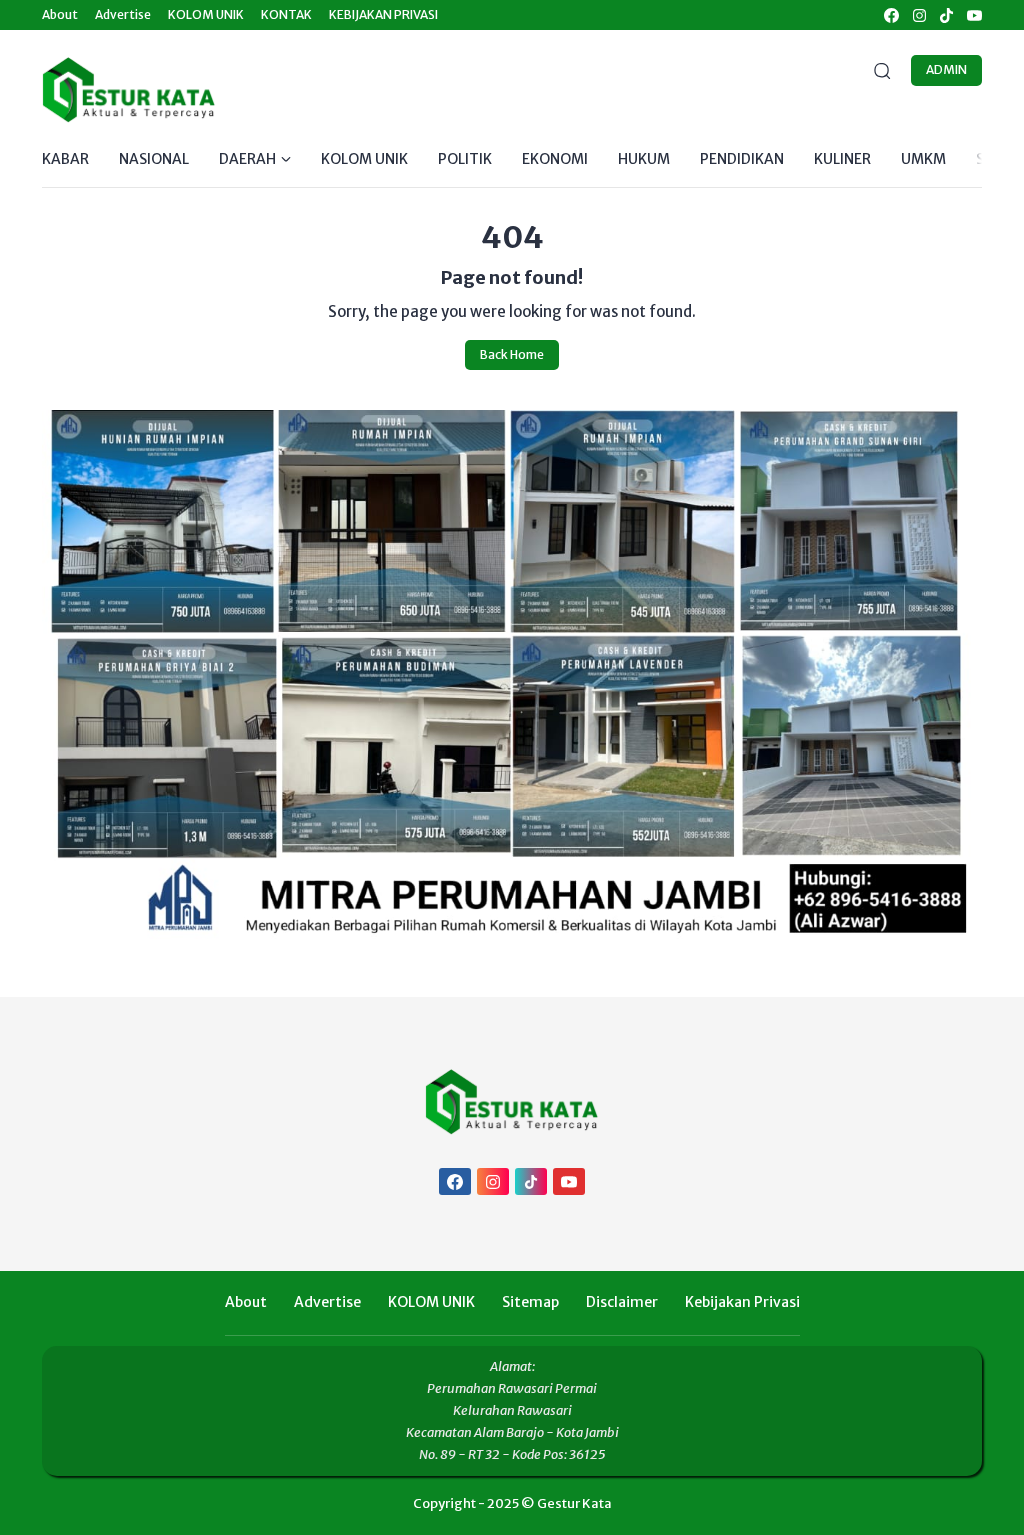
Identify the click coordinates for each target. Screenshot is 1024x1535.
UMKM (923, 159)
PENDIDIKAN (742, 159)
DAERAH (247, 159)
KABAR (65, 159)
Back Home (512, 354)
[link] (890, 15)
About (60, 14)
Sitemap (530, 1302)
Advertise (123, 14)
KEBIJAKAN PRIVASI (383, 14)
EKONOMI (555, 159)
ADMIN (946, 69)
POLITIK (465, 159)
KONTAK (286, 14)
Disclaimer (622, 1302)
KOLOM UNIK (206, 14)
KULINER (842, 159)
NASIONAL (154, 159)
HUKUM (644, 159)
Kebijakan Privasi (742, 1302)
